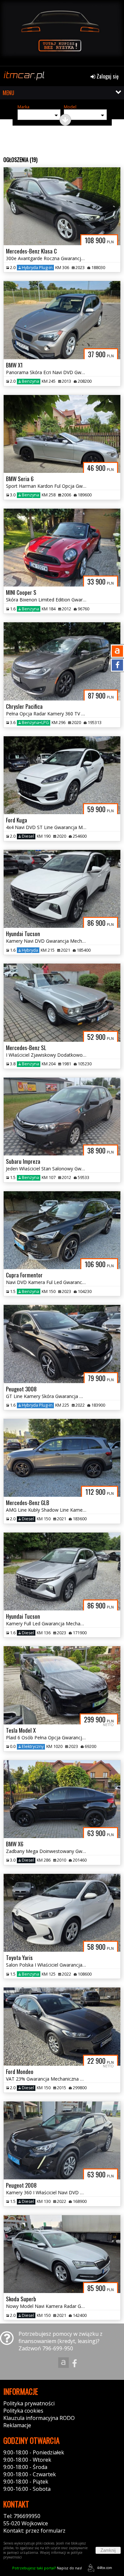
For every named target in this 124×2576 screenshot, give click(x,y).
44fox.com (104, 2568)
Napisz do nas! (47, 2568)
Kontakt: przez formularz (34, 2531)
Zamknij (108, 2550)
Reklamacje (17, 2425)
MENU (8, 93)
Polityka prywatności (29, 2403)
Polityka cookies (23, 2411)
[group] (62, 33)
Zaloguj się (107, 76)
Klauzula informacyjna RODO (39, 2418)
